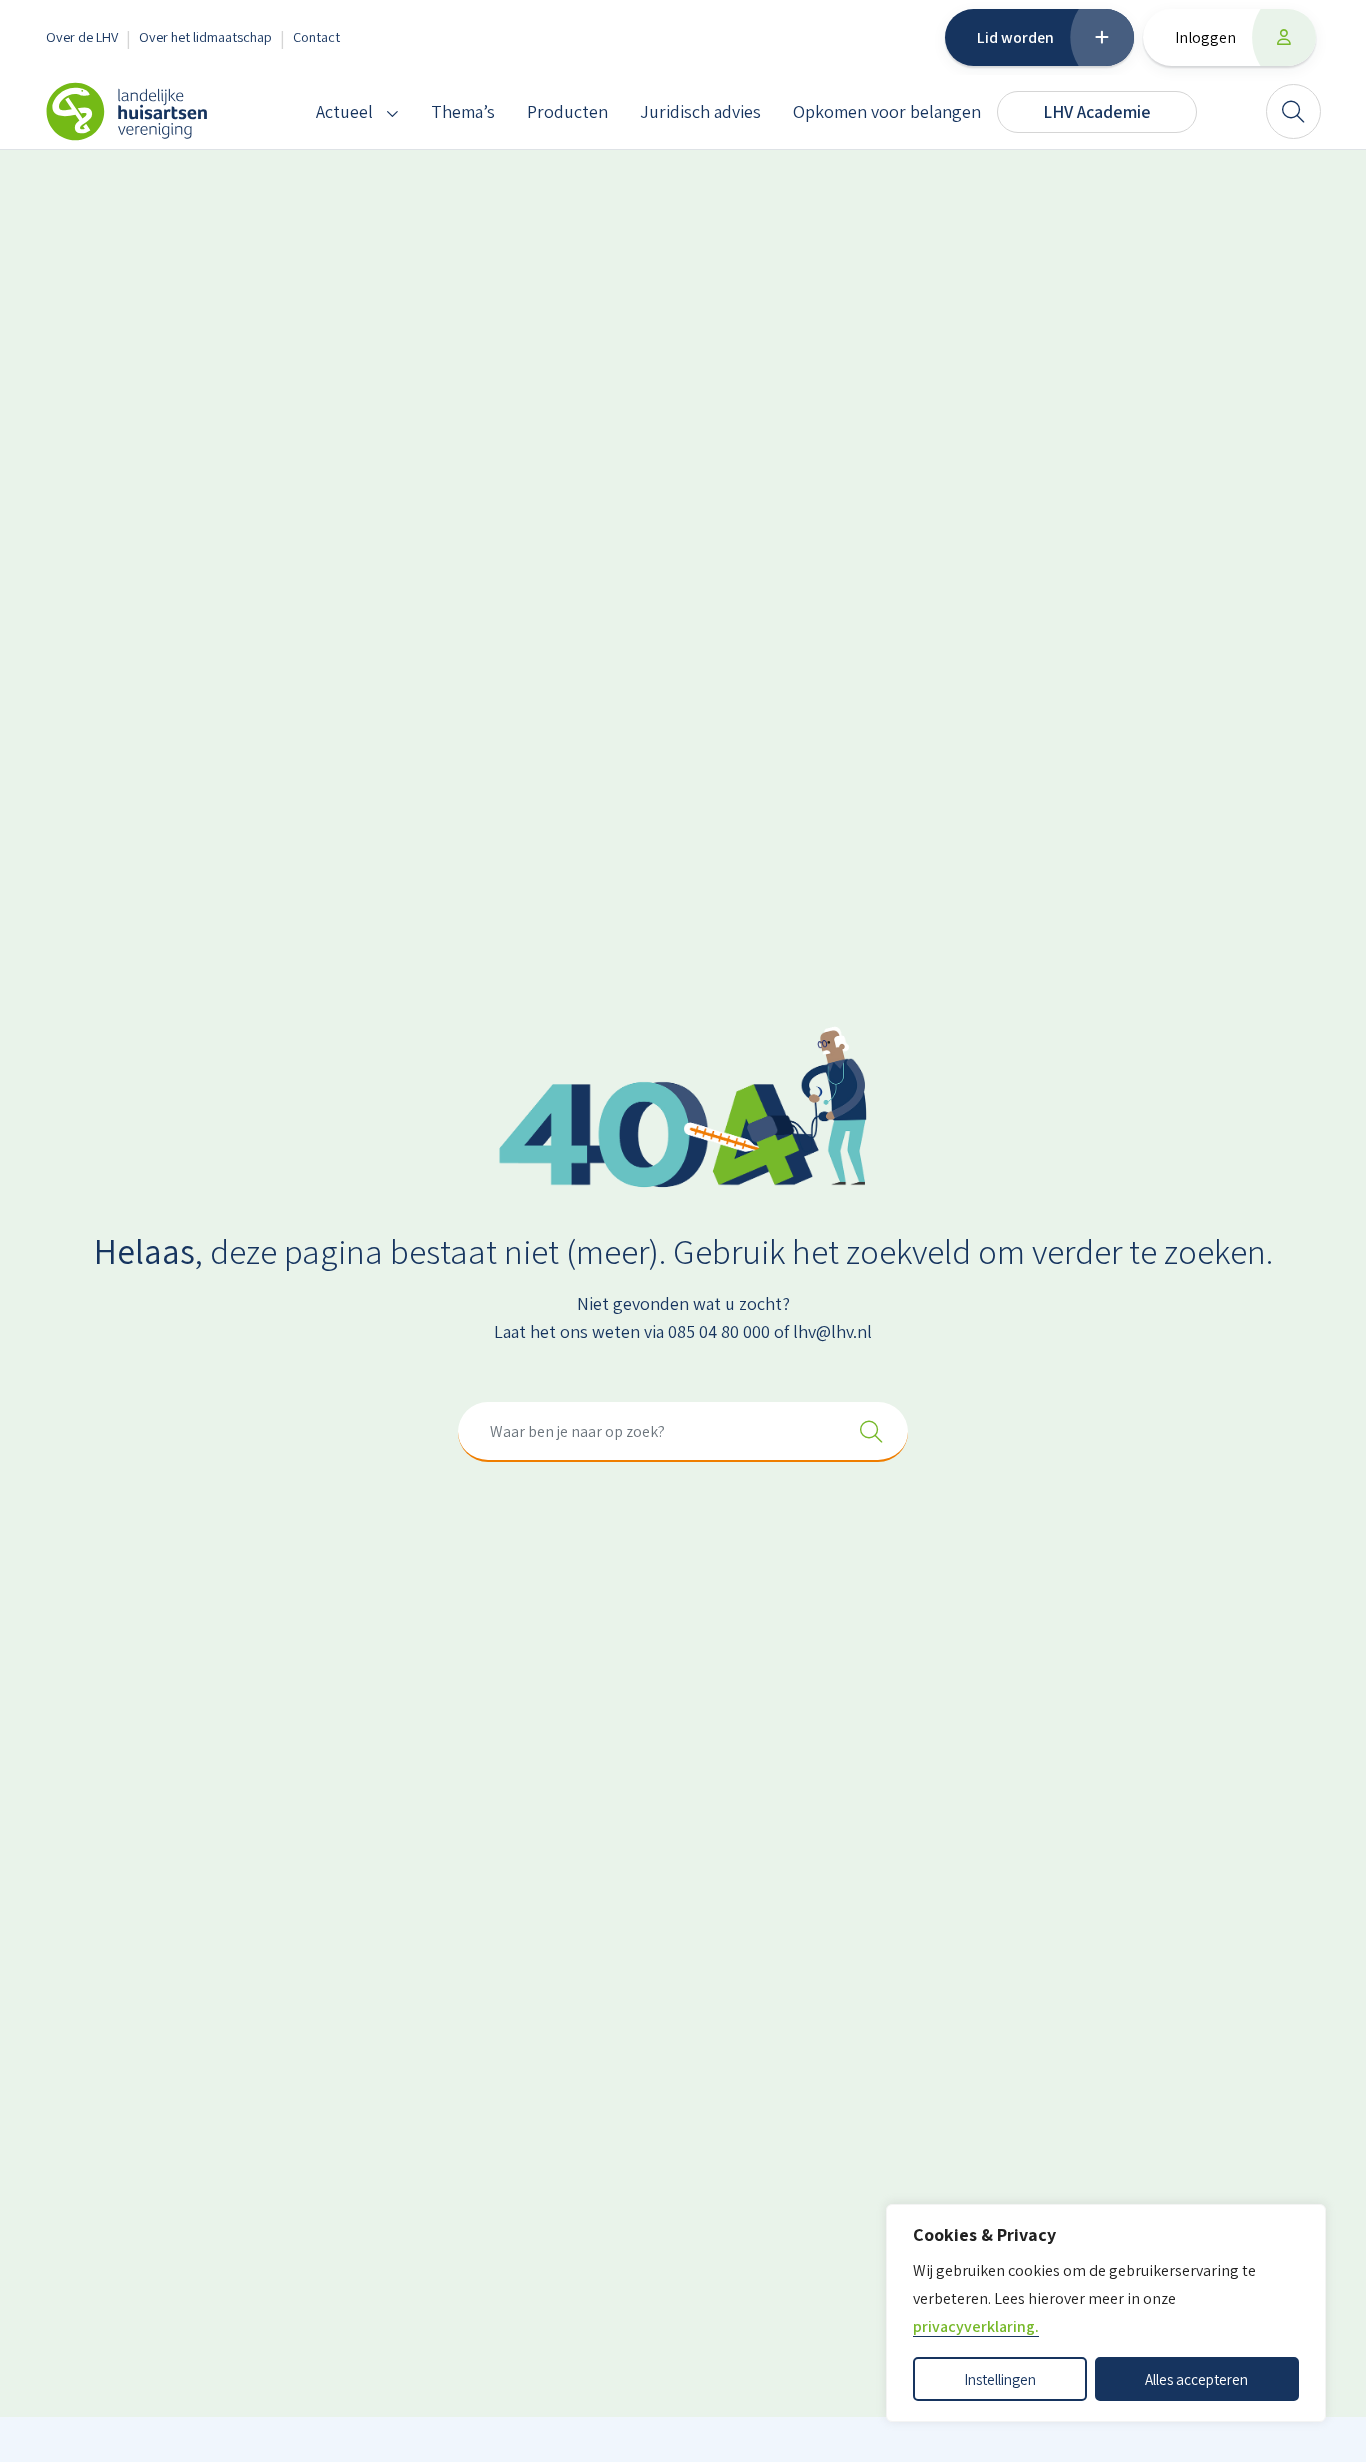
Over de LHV (82, 36)
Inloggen (1205, 37)
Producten (567, 111)
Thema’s (463, 111)
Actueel (344, 111)
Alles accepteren (1196, 2379)
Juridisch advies (700, 111)
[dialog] (1106, 2313)
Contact (316, 36)
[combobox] (683, 1432)
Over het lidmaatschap (205, 36)
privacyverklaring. (976, 2326)
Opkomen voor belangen (887, 111)
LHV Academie (1097, 111)
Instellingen (1000, 2379)
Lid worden (1015, 37)
